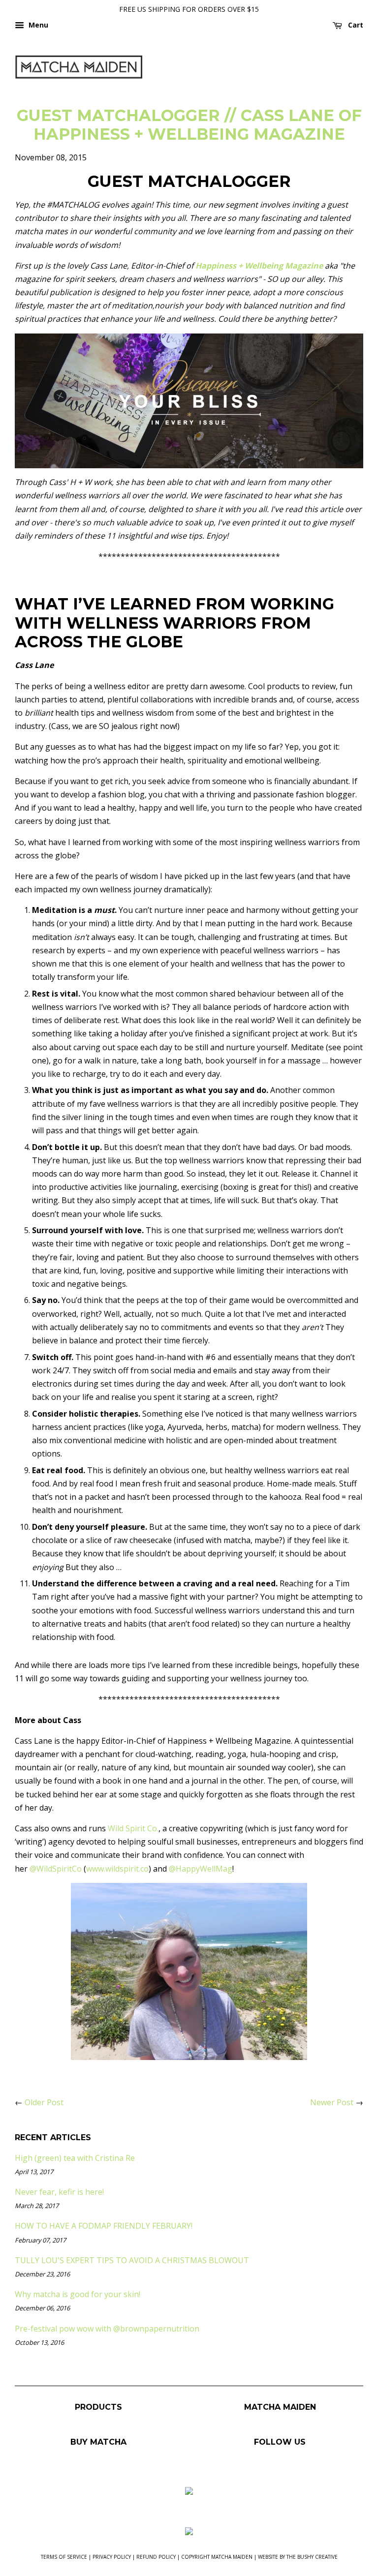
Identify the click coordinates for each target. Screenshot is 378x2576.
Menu (37, 25)
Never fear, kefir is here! (59, 2192)
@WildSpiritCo (56, 1869)
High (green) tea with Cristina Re (75, 2158)
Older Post (44, 2102)
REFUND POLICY (156, 2557)
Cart (355, 25)
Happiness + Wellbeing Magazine (258, 266)
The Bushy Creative (312, 2557)
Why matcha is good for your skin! (78, 2294)
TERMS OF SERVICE (64, 2557)
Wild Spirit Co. (133, 1828)
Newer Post (332, 2102)
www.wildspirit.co (117, 1869)
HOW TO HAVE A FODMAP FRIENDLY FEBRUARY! (104, 2226)
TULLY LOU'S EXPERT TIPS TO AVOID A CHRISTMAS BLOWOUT (132, 2260)
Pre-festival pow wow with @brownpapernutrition (107, 2329)
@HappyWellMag (201, 1869)
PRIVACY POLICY (112, 2557)
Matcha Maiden (232, 2557)
